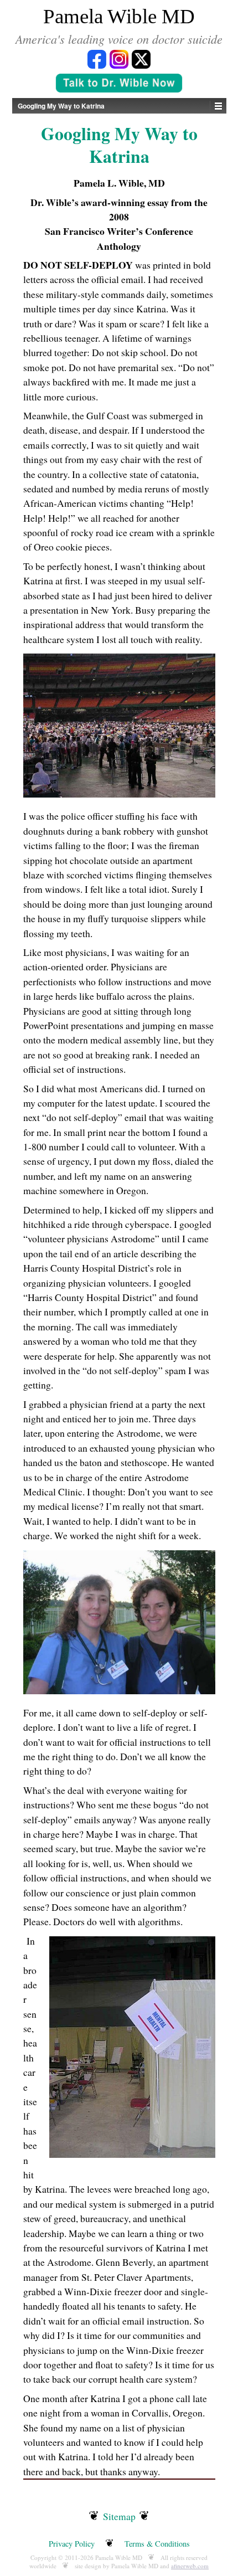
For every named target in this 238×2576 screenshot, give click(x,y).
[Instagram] (119, 58)
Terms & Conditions (157, 2544)
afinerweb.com (190, 2566)
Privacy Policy (72, 2544)
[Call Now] (119, 84)
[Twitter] (141, 58)
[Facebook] (97, 58)
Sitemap (119, 2516)
